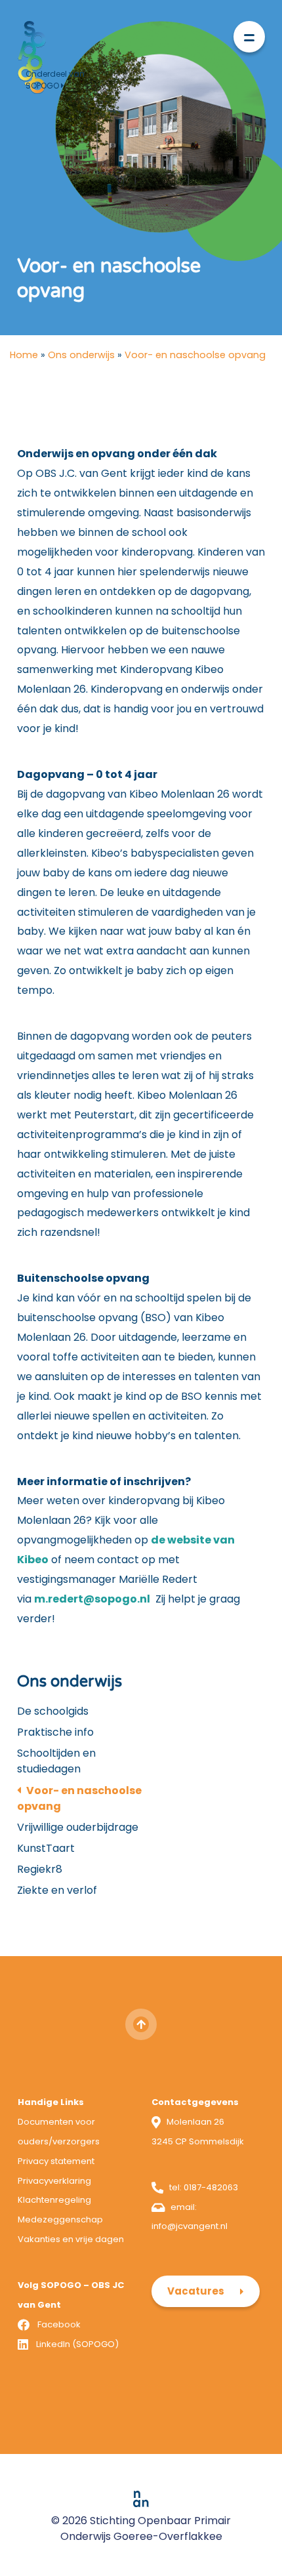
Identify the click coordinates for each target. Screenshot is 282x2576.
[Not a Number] (141, 2498)
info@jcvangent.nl (190, 2226)
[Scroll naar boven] (141, 2024)
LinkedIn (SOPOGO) (77, 2344)
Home (24, 355)
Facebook (59, 2324)
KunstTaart (46, 1848)
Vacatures (196, 2291)
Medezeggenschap (60, 2219)
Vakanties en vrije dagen (71, 2239)
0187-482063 (211, 2187)
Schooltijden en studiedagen (56, 1761)
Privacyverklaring (54, 2181)
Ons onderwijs (81, 355)
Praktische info (55, 1732)
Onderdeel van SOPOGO (55, 80)
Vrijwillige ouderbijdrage (78, 1827)
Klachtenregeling (54, 2200)
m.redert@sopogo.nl (92, 1599)
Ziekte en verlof (57, 1890)
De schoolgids (53, 1711)
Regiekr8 (40, 1869)
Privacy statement (56, 2161)
